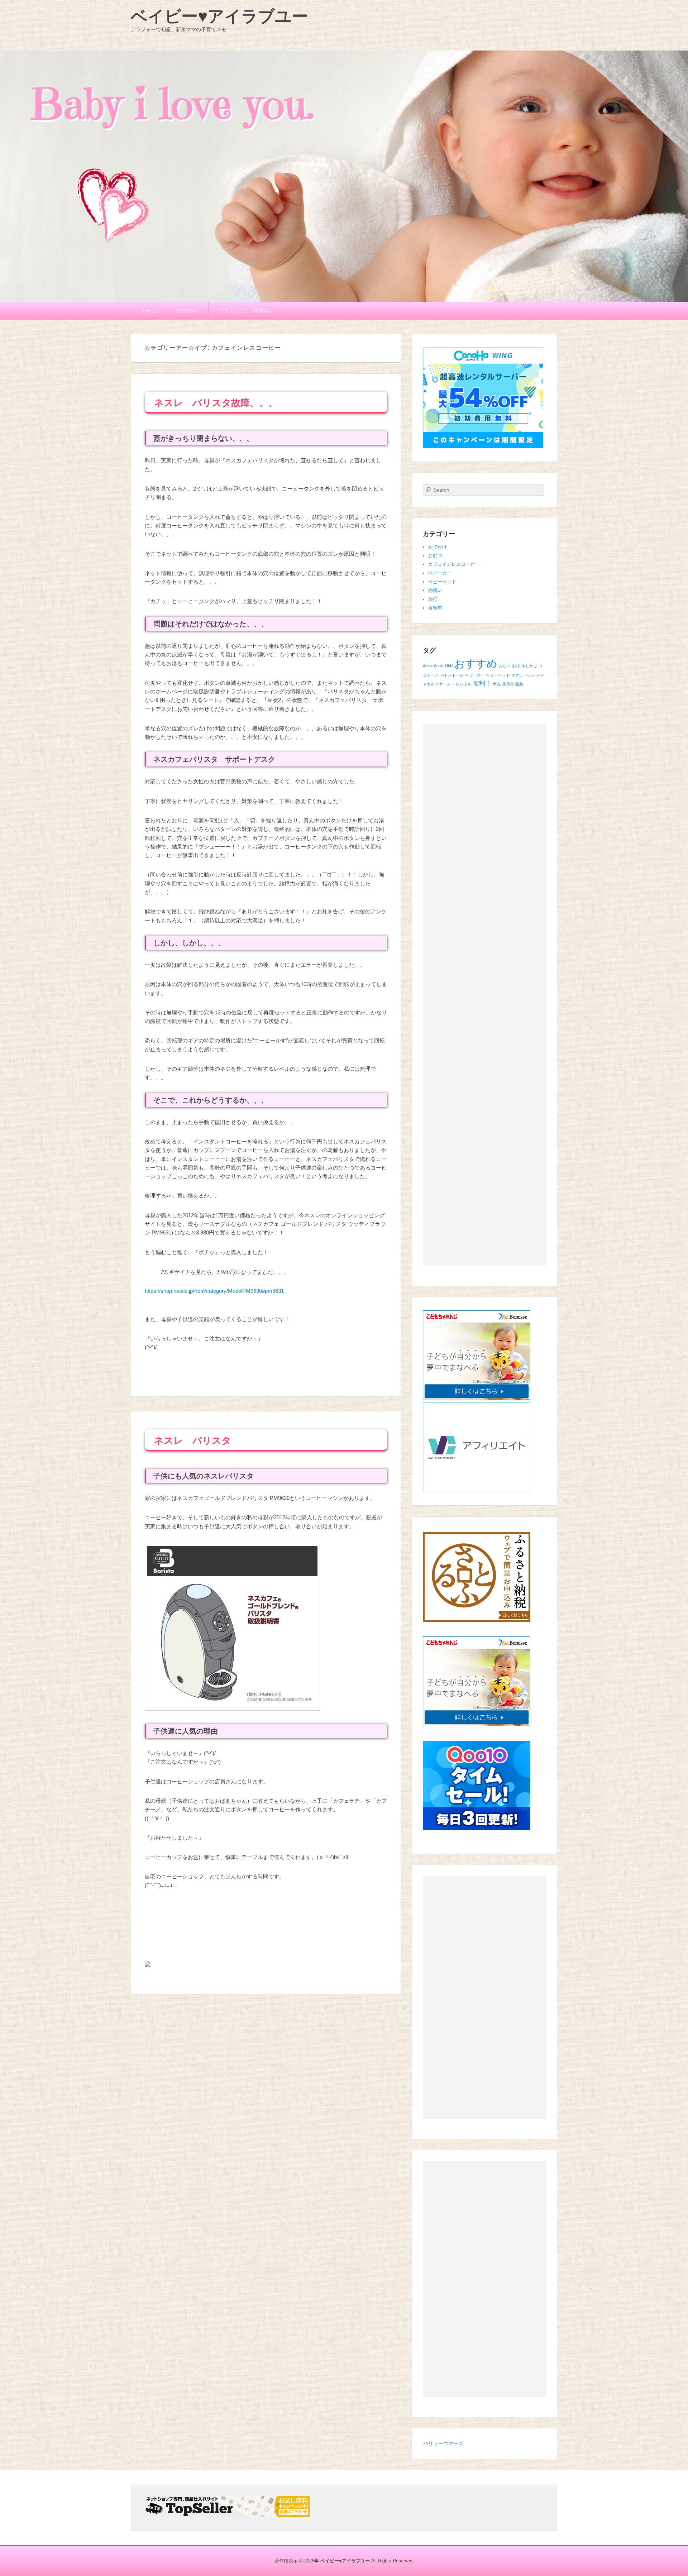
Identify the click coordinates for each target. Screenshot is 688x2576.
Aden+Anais (433, 666)
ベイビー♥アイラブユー (219, 16)
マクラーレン (523, 675)
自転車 (435, 608)
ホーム (148, 311)
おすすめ (476, 663)
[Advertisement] (484, 995)
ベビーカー (440, 573)
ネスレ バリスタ (193, 1440)
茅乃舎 (508, 684)
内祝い (435, 590)
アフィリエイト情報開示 (246, 311)
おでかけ (438, 547)
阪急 (519, 684)
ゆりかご (529, 666)
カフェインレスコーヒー (454, 564)
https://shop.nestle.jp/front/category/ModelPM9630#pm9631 (214, 1291)
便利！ (482, 684)
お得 (516, 666)
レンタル (464, 684)
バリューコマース (443, 2443)
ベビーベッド (442, 582)
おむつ (435, 556)
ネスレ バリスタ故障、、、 (216, 403)
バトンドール (452, 675)
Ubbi (449, 666)
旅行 (433, 599)
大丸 (497, 684)
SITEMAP (187, 311)
